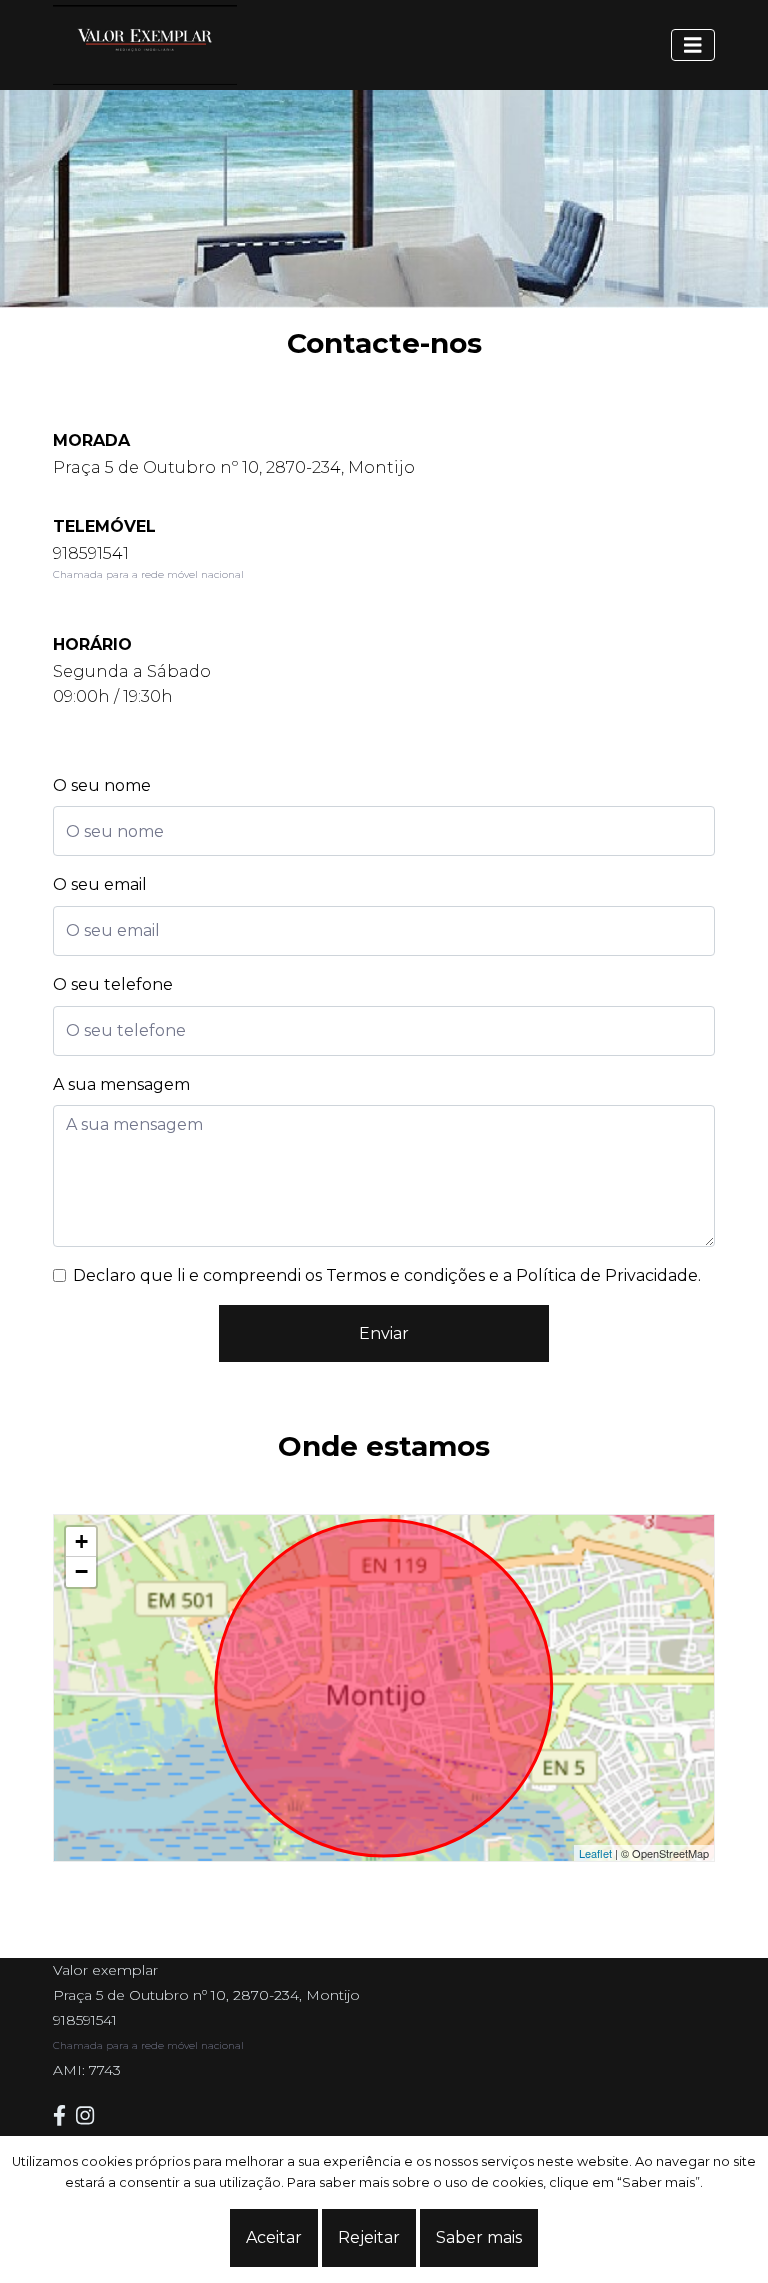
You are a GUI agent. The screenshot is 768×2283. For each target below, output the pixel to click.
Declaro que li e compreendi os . (387, 1275)
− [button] (81, 1571)
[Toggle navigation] (693, 45)
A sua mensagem (121, 1084)
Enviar (384, 1333)
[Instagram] (90, 2115)
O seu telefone (113, 984)
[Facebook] (64, 2115)
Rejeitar (369, 2237)
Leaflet (595, 1853)
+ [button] (81, 1541)
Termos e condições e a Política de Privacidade (512, 1275)
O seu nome (102, 785)
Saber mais (479, 2237)
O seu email (100, 884)
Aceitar (274, 2237)
